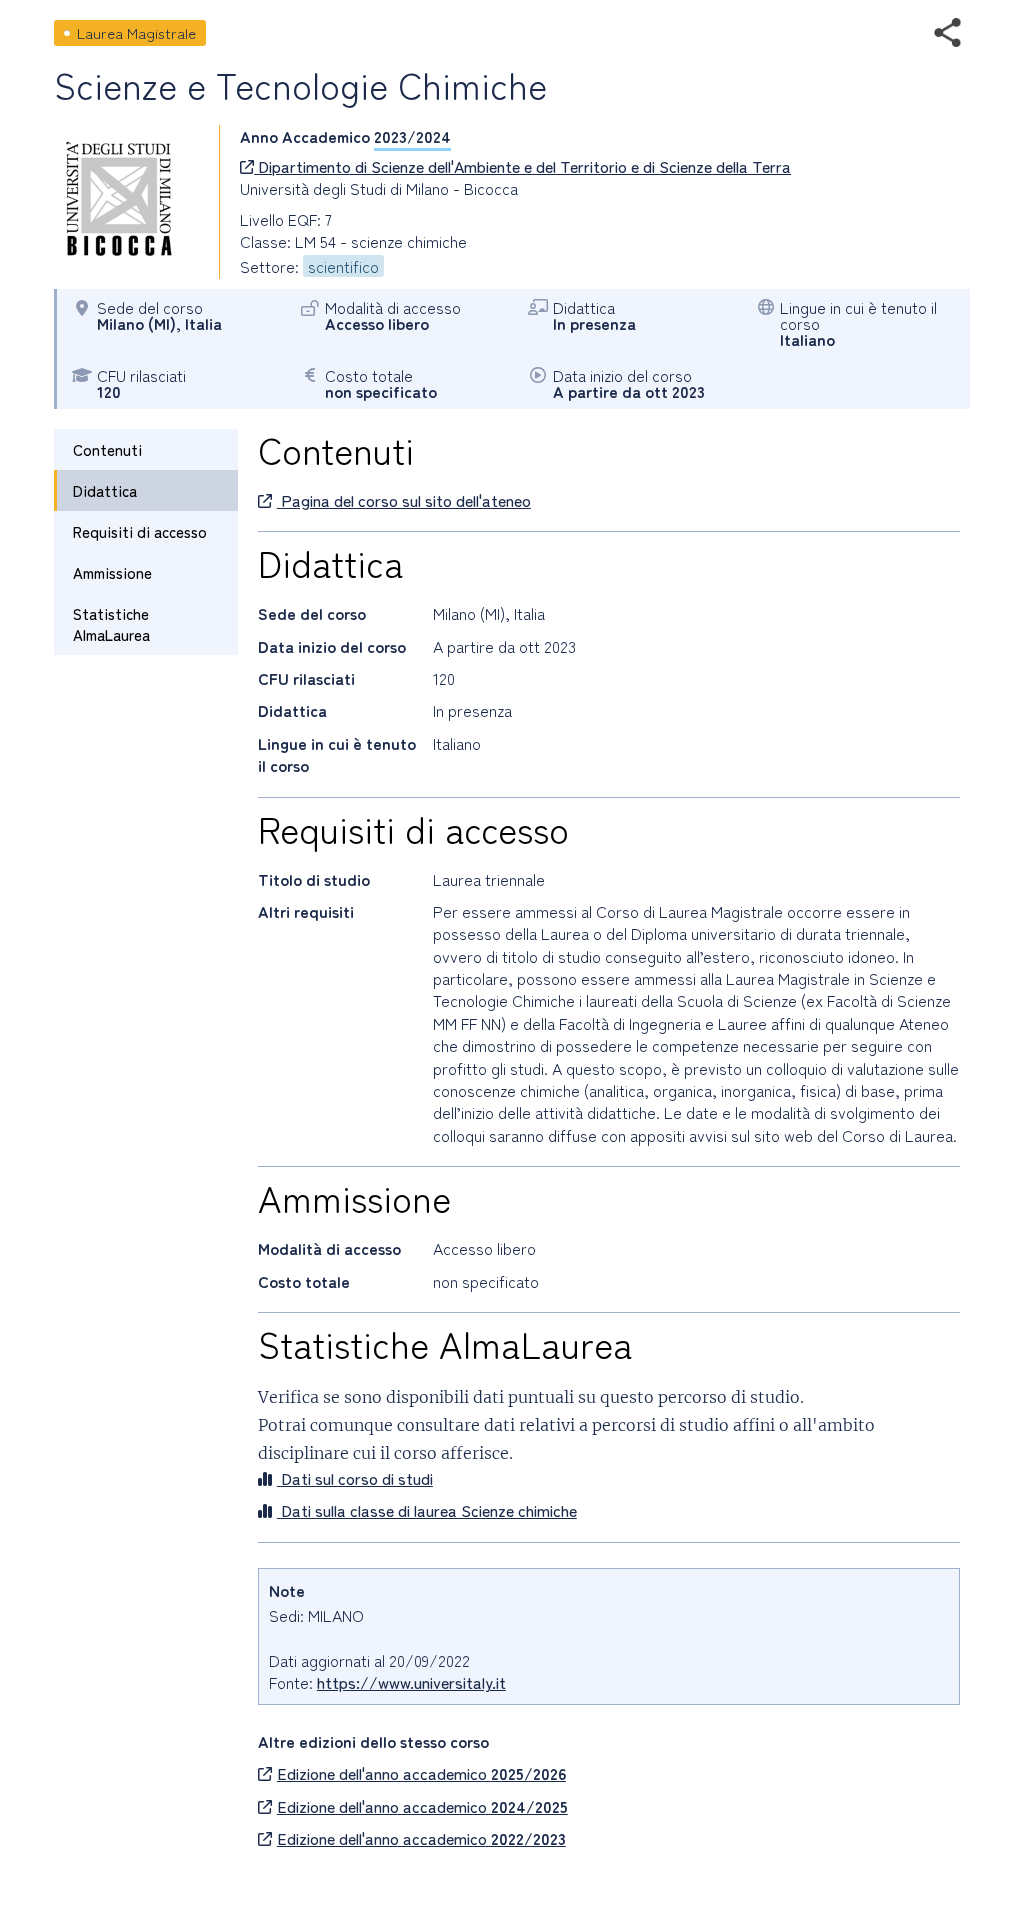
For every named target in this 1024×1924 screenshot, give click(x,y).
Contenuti (107, 449)
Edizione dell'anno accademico (421, 1773)
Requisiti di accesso (140, 531)
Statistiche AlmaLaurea (111, 624)
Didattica (105, 490)
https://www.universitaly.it (411, 1682)
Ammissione (112, 572)
